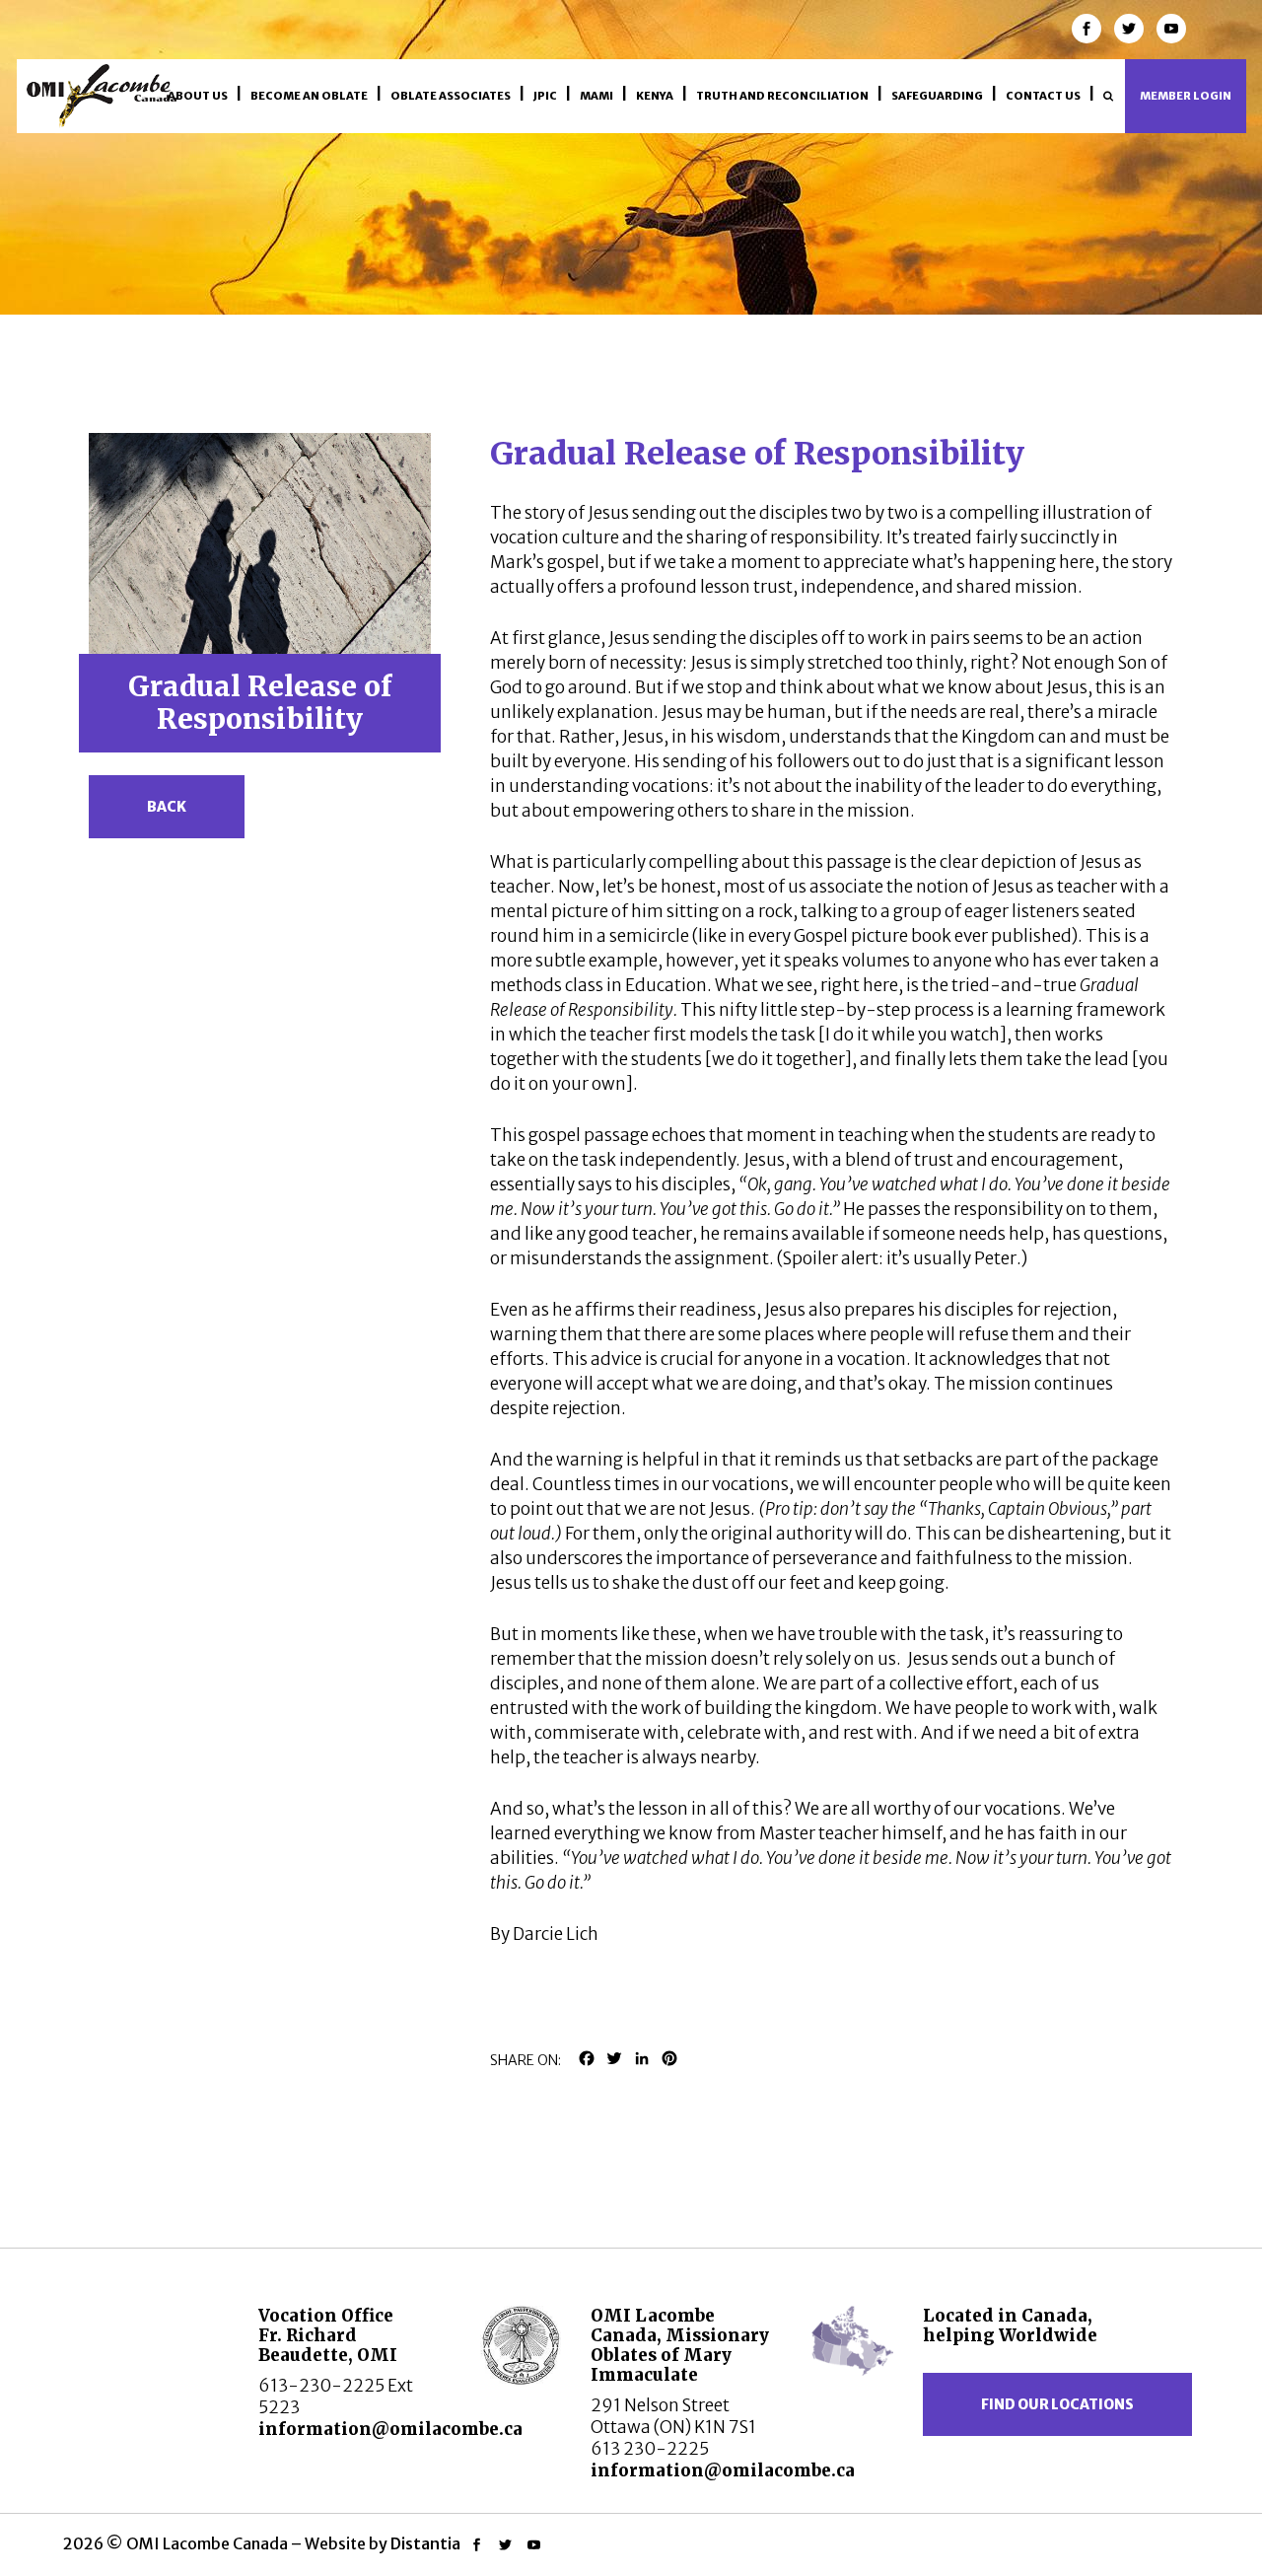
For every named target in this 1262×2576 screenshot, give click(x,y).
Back (167, 807)
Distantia (425, 2543)
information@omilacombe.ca (390, 2429)
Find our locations (1057, 2404)
